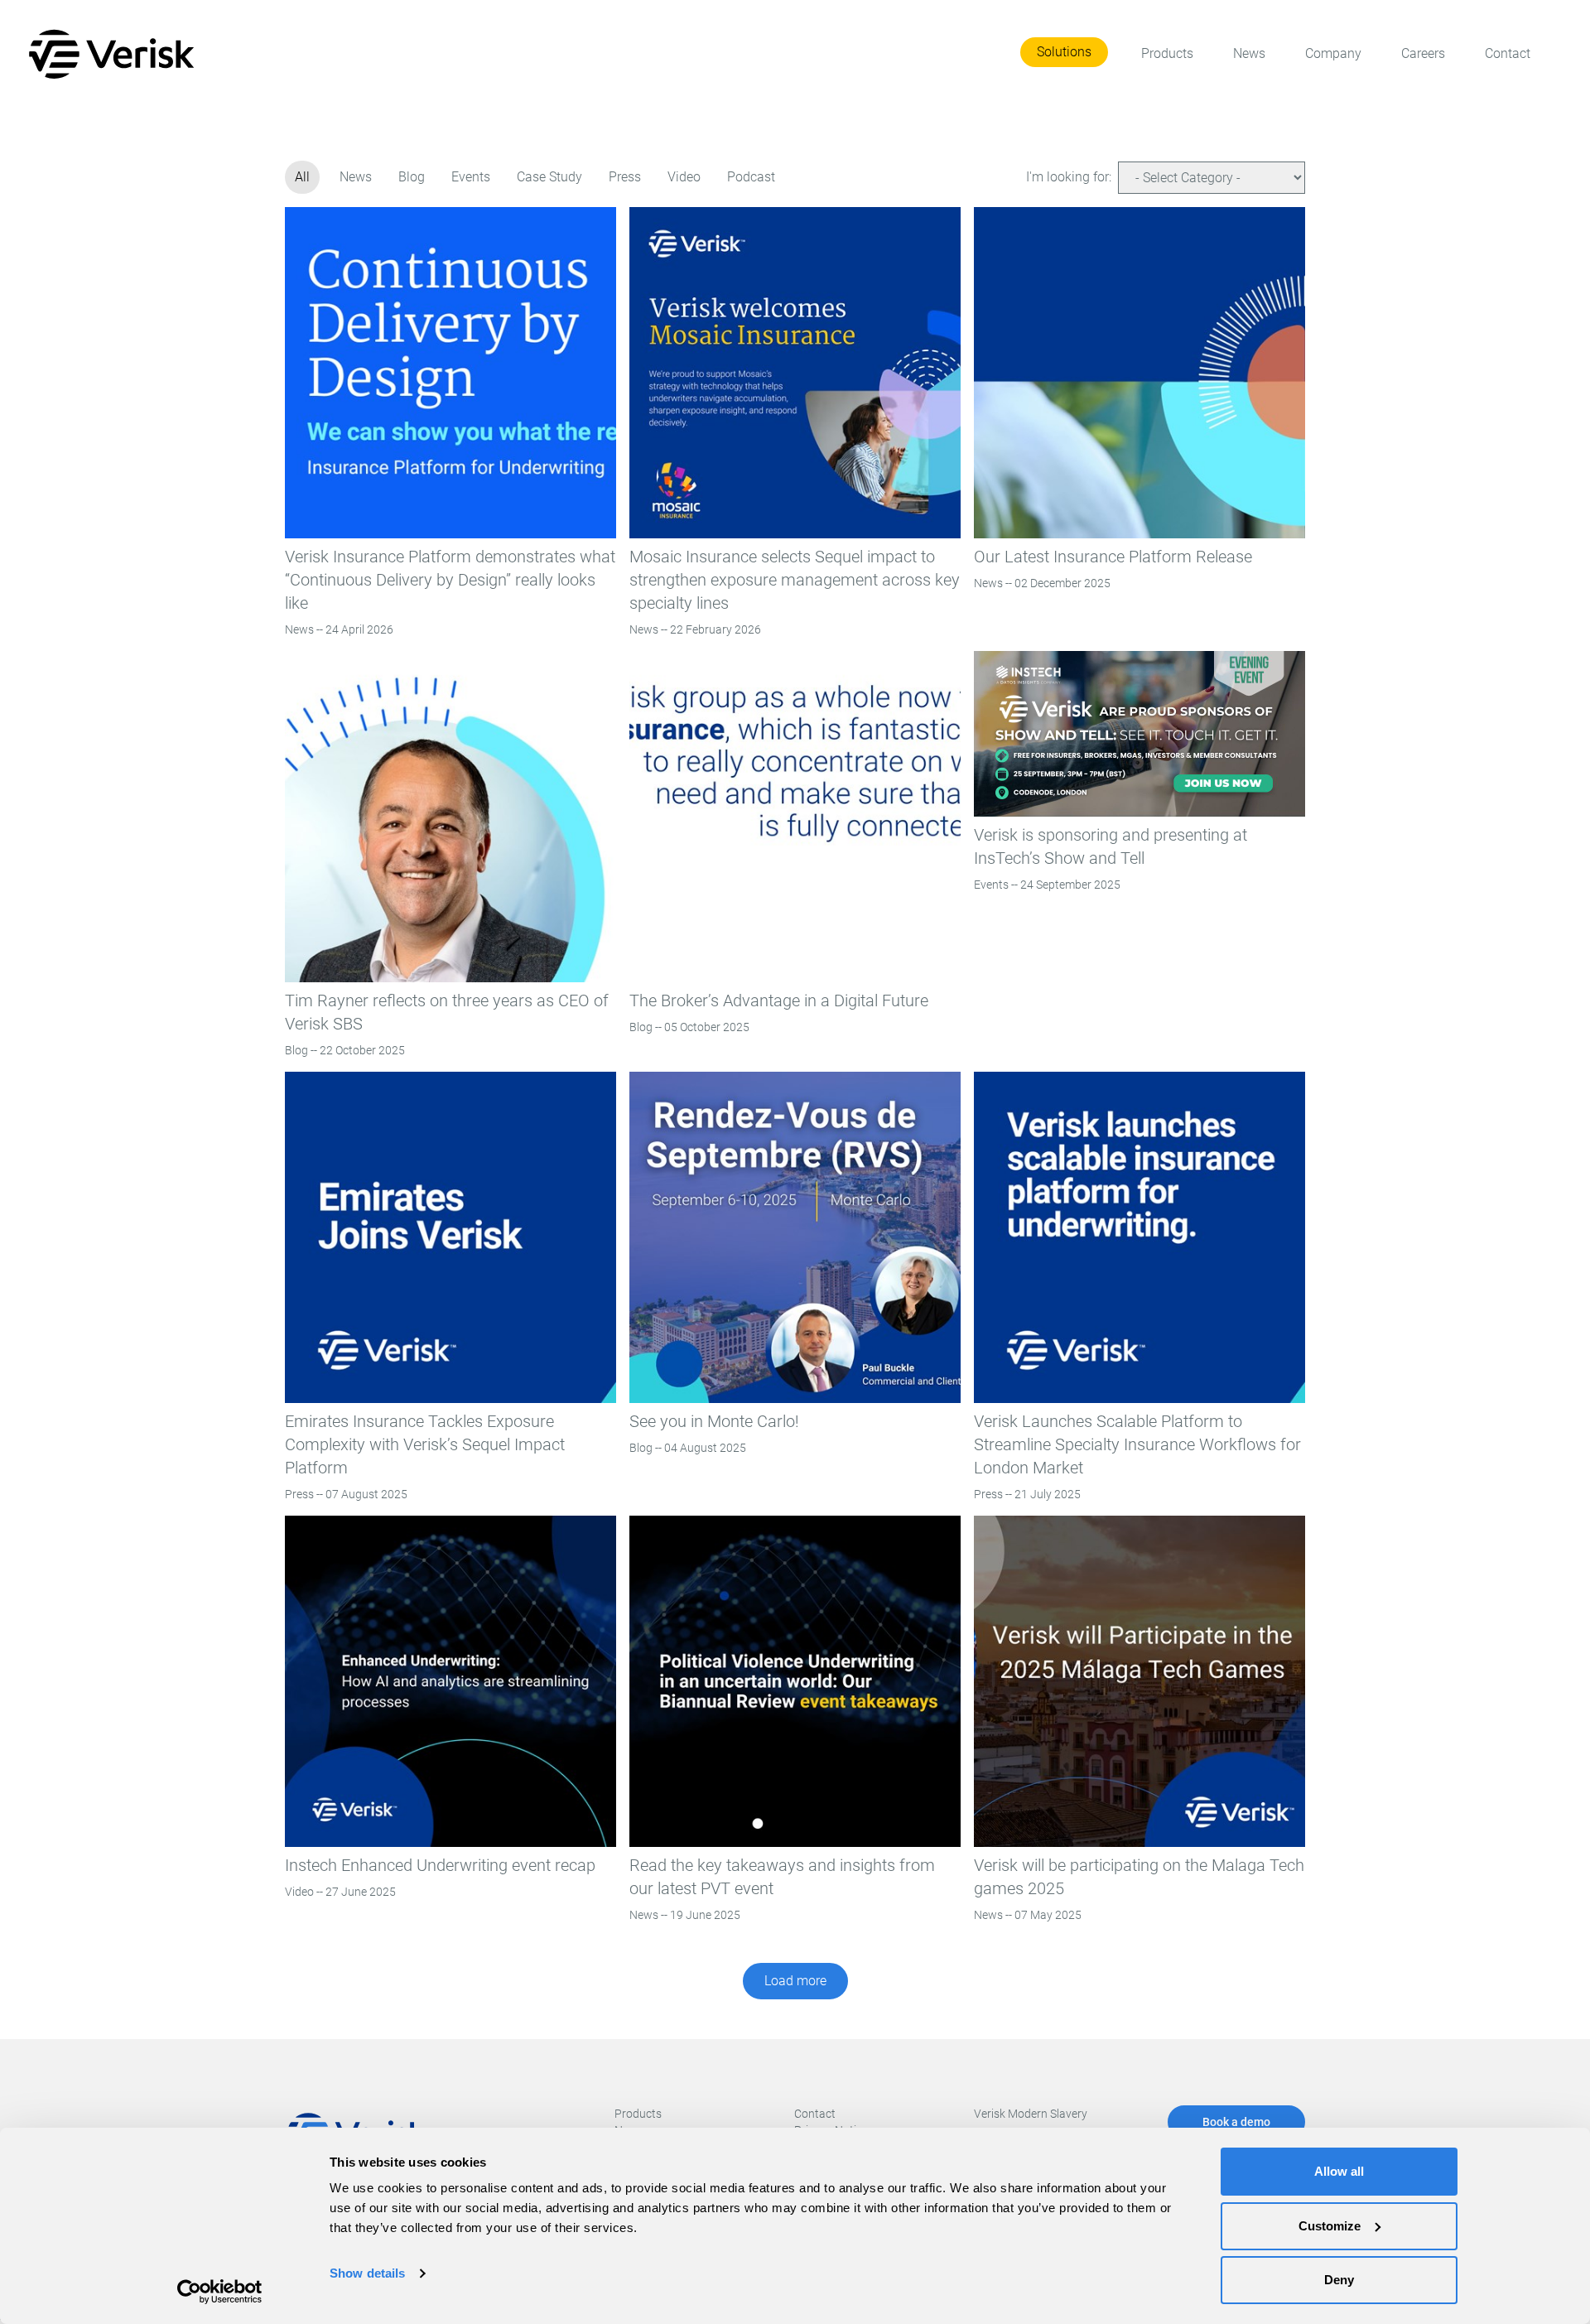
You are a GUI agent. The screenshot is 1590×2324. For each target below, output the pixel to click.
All (302, 177)
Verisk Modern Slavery (1031, 2114)
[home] (115, 54)
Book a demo (1236, 2122)
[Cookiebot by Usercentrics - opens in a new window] (220, 2292)
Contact (815, 2114)
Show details (367, 2273)
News (356, 177)
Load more (795, 1981)
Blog (412, 177)
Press (625, 177)
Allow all (1339, 2171)
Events (471, 177)
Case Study (549, 177)
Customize (1330, 2226)
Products (638, 2114)
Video (684, 177)
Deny (1339, 2280)
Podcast (751, 177)
